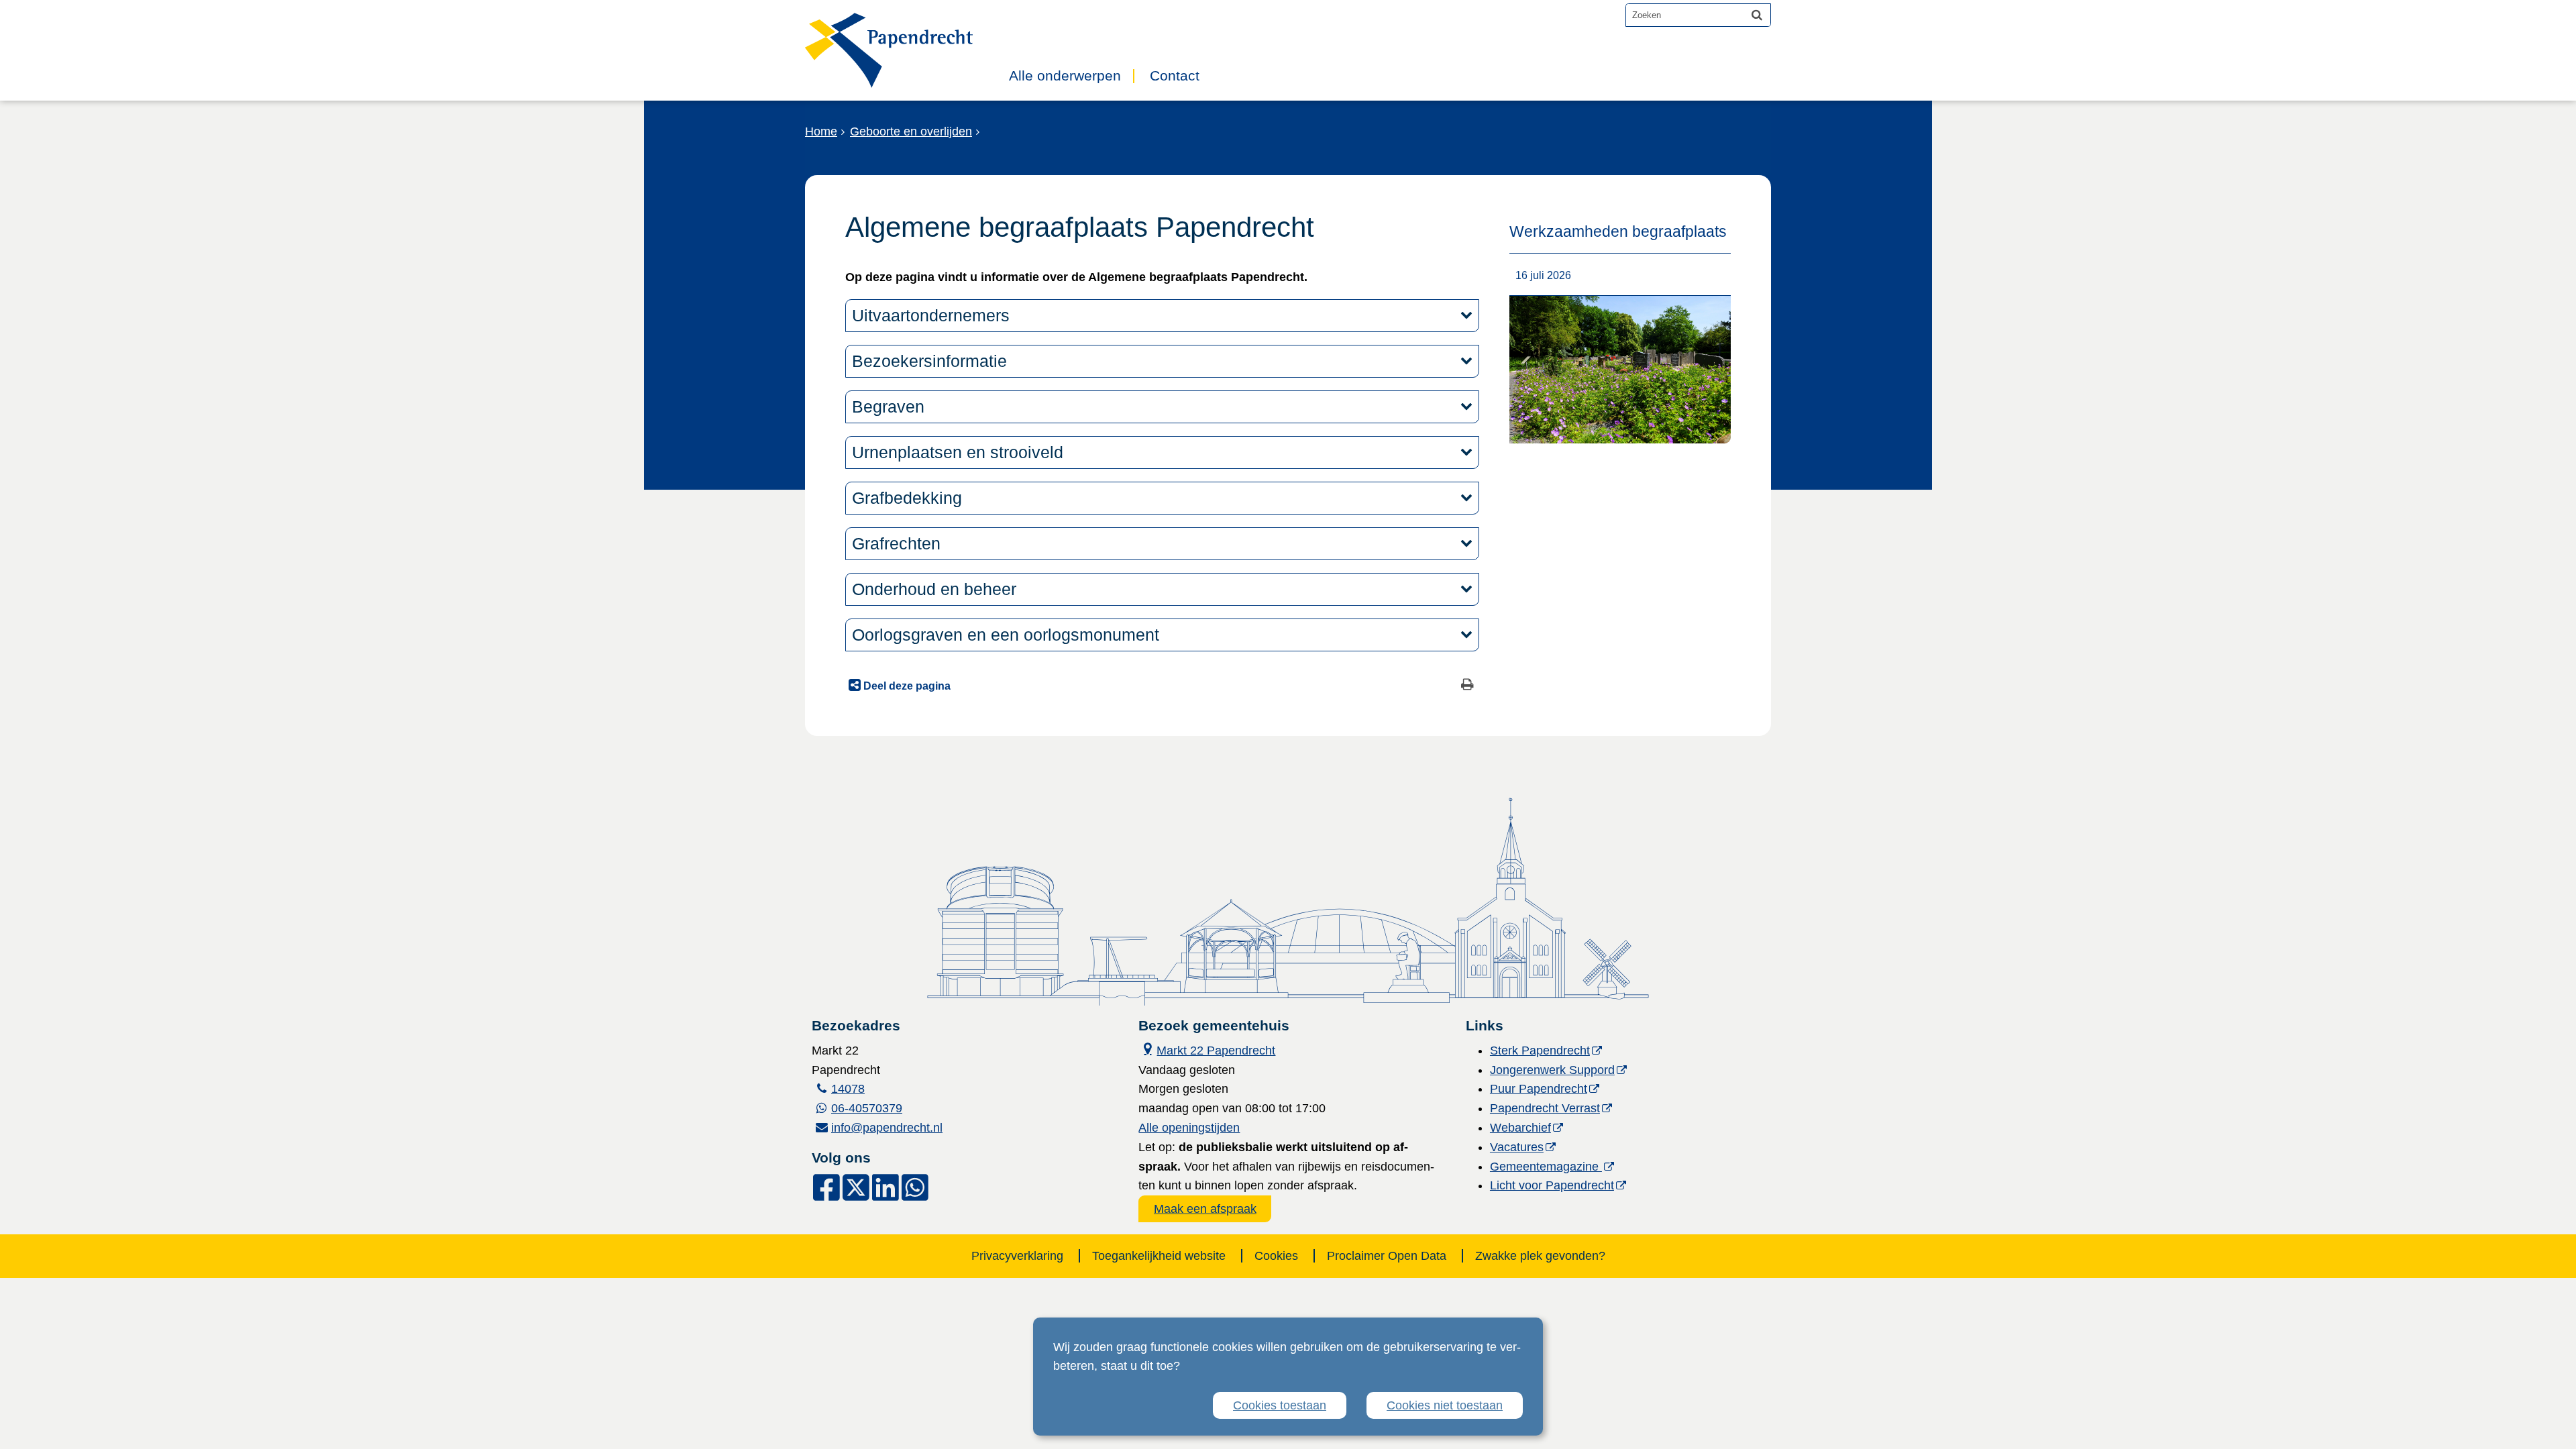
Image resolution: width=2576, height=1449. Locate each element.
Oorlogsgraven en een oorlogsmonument (1006, 635)
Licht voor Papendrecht (1552, 1185)
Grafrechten (899, 543)
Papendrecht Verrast (1545, 1108)
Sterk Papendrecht (1540, 1051)
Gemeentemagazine (1546, 1167)
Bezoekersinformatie (934, 361)
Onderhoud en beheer (934, 589)
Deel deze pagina (906, 686)
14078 (848, 1089)
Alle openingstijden (1189, 1128)
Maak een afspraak (1205, 1209)
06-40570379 (867, 1108)
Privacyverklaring (1017, 1256)
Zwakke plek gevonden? (1540, 1256)
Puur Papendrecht (1539, 1089)
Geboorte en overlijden (911, 131)
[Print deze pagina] (1467, 686)
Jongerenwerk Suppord (1552, 1070)
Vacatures (1517, 1147)
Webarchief (1520, 1128)
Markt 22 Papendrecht (1207, 1049)
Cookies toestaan (1280, 1405)
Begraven (888, 407)
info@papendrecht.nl (887, 1128)
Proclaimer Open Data (1387, 1256)
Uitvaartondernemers (931, 315)
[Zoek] (1757, 15)
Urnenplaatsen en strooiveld (958, 452)
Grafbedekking (912, 498)
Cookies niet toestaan (1445, 1405)
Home (821, 131)
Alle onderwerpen (1065, 76)
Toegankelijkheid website (1159, 1256)
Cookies (1276, 1256)
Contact (1175, 76)
